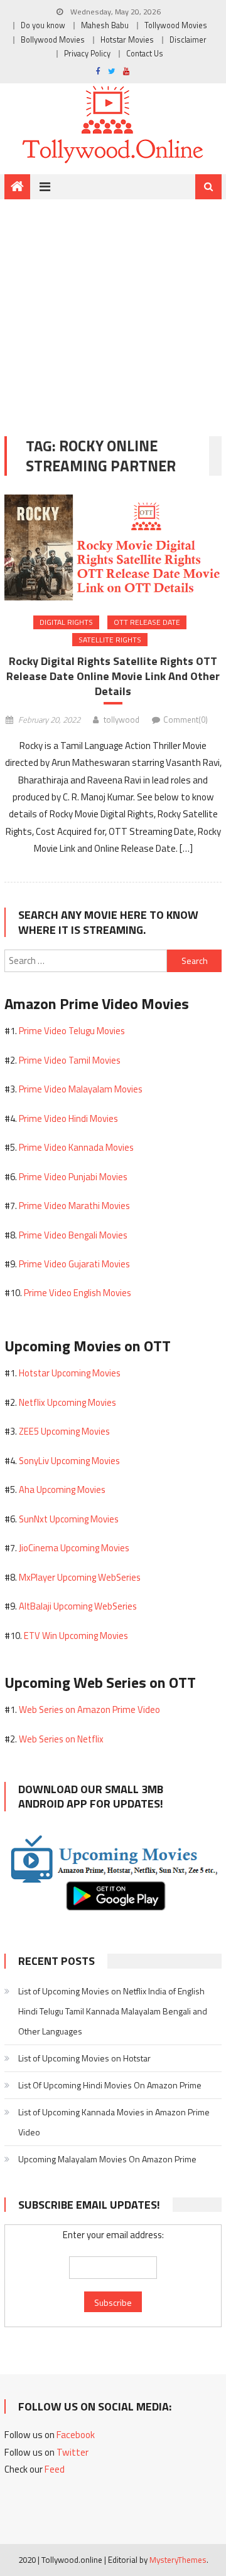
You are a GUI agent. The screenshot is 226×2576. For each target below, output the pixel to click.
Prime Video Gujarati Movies (74, 1264)
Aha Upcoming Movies (62, 1490)
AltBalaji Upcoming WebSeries (78, 1606)
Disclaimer (188, 40)
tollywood (121, 720)
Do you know (43, 25)
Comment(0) (186, 720)
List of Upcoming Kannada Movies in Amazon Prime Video (114, 2122)
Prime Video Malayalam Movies (81, 1089)
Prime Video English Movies (78, 1293)
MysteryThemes (178, 2560)
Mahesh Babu (105, 25)
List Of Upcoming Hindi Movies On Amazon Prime (110, 2085)
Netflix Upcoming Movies (67, 1402)
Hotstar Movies (127, 40)
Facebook (76, 2435)
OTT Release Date (147, 622)
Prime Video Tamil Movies (70, 1060)
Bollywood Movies (53, 40)
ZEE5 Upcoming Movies (64, 1431)
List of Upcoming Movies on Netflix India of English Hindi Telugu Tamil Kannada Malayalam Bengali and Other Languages (113, 2011)
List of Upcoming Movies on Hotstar (84, 2058)
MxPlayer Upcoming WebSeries (80, 1577)
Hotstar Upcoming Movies (70, 1373)
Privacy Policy (87, 54)
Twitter (73, 2452)
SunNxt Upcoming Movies (69, 1519)
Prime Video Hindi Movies (68, 1118)
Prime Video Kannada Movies (76, 1147)
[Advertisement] (113, 308)
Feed (55, 2469)
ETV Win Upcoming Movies (76, 1636)
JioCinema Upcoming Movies (74, 1548)
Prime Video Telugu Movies (72, 1031)
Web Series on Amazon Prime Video (89, 1709)
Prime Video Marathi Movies (74, 1206)
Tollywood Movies (176, 25)
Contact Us (145, 54)
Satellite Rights (110, 640)
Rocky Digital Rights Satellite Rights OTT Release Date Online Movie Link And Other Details (113, 676)
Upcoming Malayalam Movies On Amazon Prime (107, 2159)
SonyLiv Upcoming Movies (69, 1461)
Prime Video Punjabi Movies (73, 1177)
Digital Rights (66, 622)
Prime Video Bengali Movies (73, 1235)
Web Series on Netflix (61, 1739)
